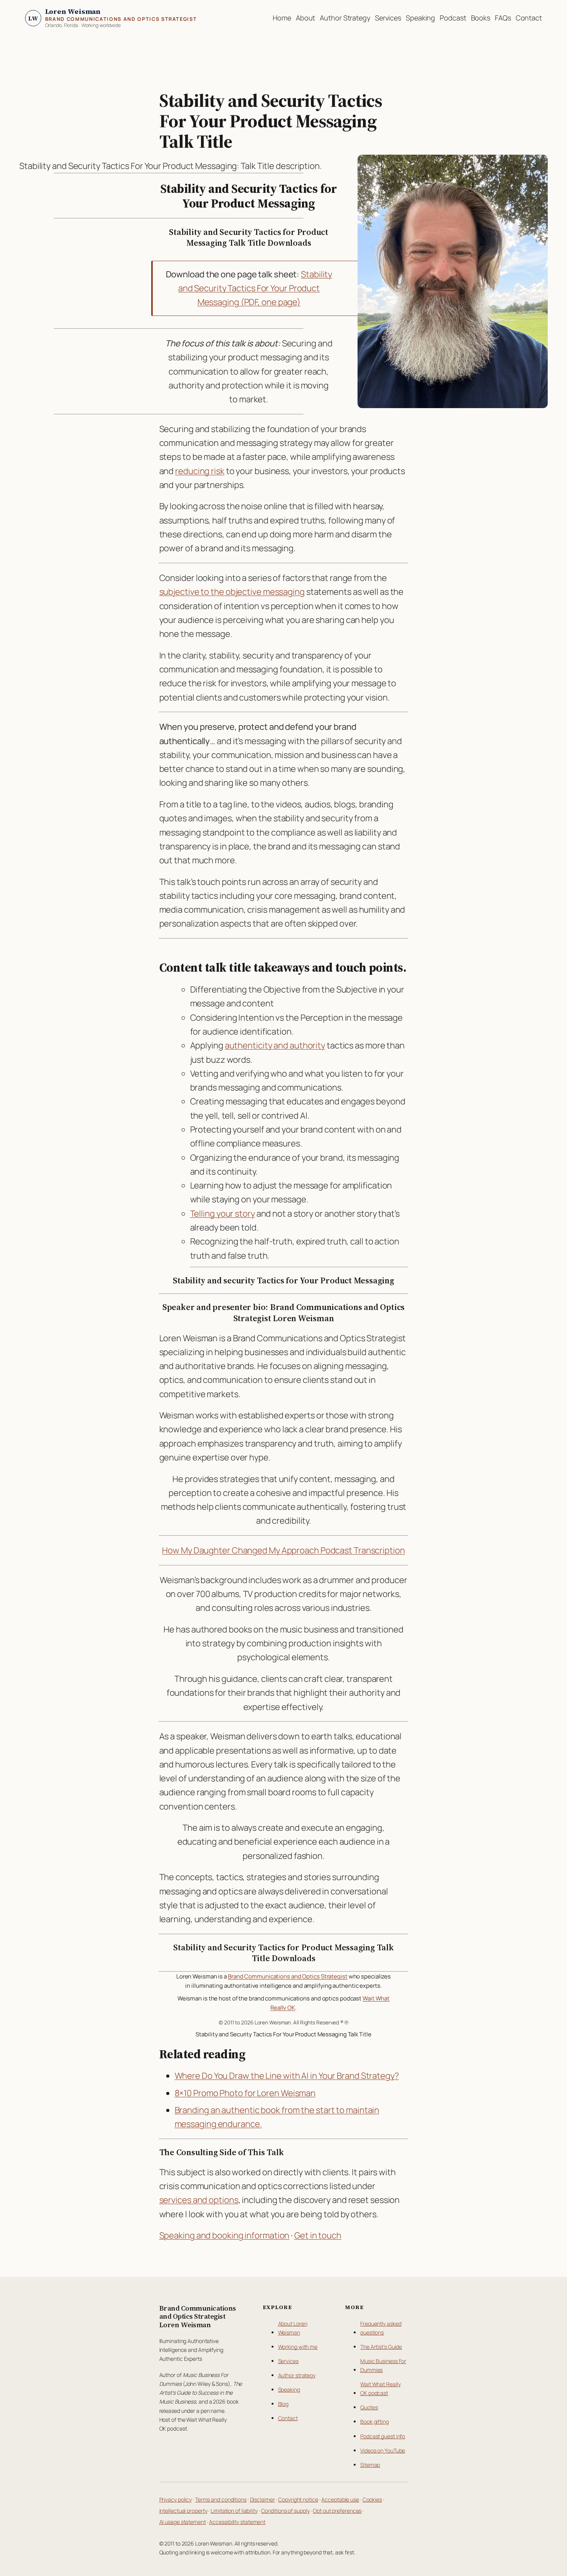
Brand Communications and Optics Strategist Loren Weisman (198, 2317)
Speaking (289, 2389)
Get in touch (318, 2235)
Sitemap (370, 2465)
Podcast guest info (383, 2436)
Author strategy (297, 2375)
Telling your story (223, 1214)
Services (288, 2361)
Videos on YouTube (383, 2450)
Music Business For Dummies (383, 2365)
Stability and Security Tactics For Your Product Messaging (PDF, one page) (255, 288)
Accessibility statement (237, 2522)
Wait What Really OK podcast (380, 2389)
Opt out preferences (337, 2511)
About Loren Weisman (293, 2328)
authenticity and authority (275, 1045)
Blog (283, 2404)
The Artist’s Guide (381, 2347)
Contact (288, 2418)
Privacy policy (176, 2499)
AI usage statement (183, 2522)
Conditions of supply (285, 2511)
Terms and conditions (221, 2499)
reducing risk (200, 471)
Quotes (369, 2407)
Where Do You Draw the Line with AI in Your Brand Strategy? (287, 2076)
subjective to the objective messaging (232, 592)
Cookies (372, 2499)
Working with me (298, 2347)
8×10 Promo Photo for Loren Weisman (245, 2093)
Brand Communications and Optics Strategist (288, 1976)
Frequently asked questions (381, 2328)
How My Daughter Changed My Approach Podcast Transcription (283, 1550)
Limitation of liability (234, 2511)
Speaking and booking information (224, 2235)
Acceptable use (340, 2499)
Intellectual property (183, 2511)
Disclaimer (262, 2499)
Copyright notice (298, 2499)
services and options (199, 2200)
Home (282, 18)
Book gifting (375, 2422)
